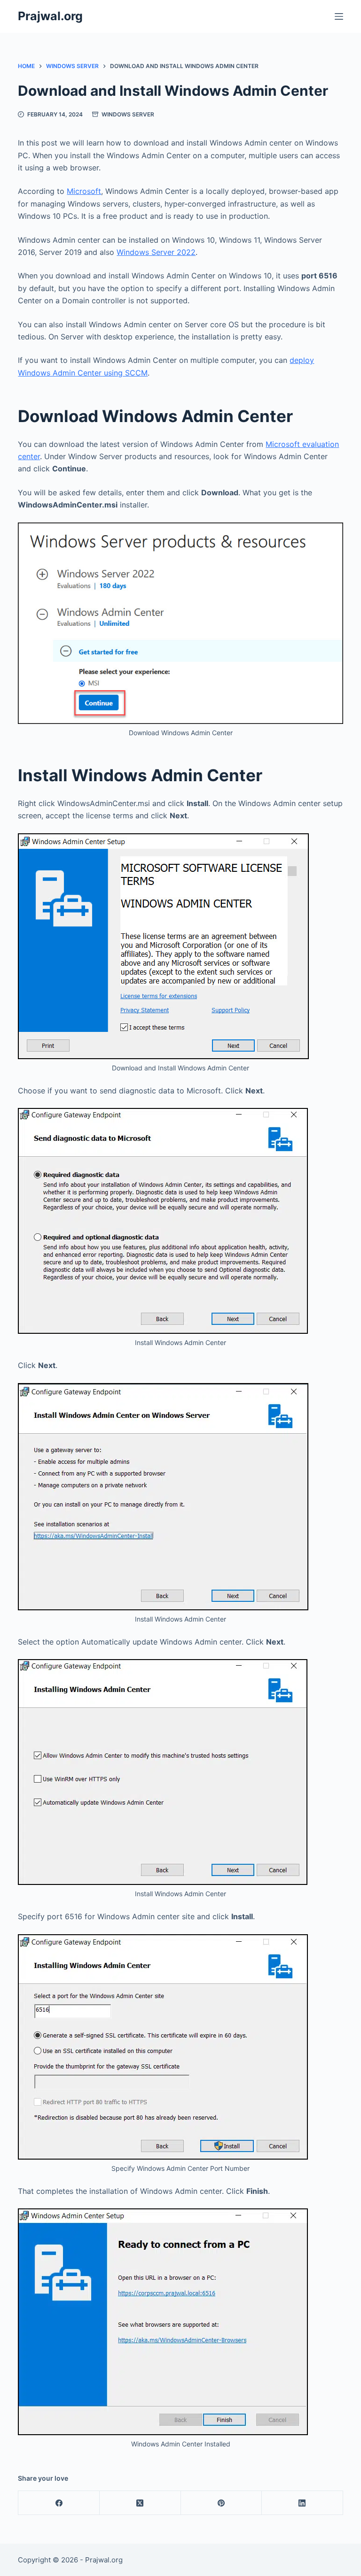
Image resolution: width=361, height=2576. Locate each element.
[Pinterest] (222, 2503)
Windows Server (128, 114)
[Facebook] (59, 2503)
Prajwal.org (50, 16)
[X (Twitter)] (140, 2503)
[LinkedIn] (302, 2503)
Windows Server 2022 (156, 252)
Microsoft (84, 191)
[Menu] (339, 16)
